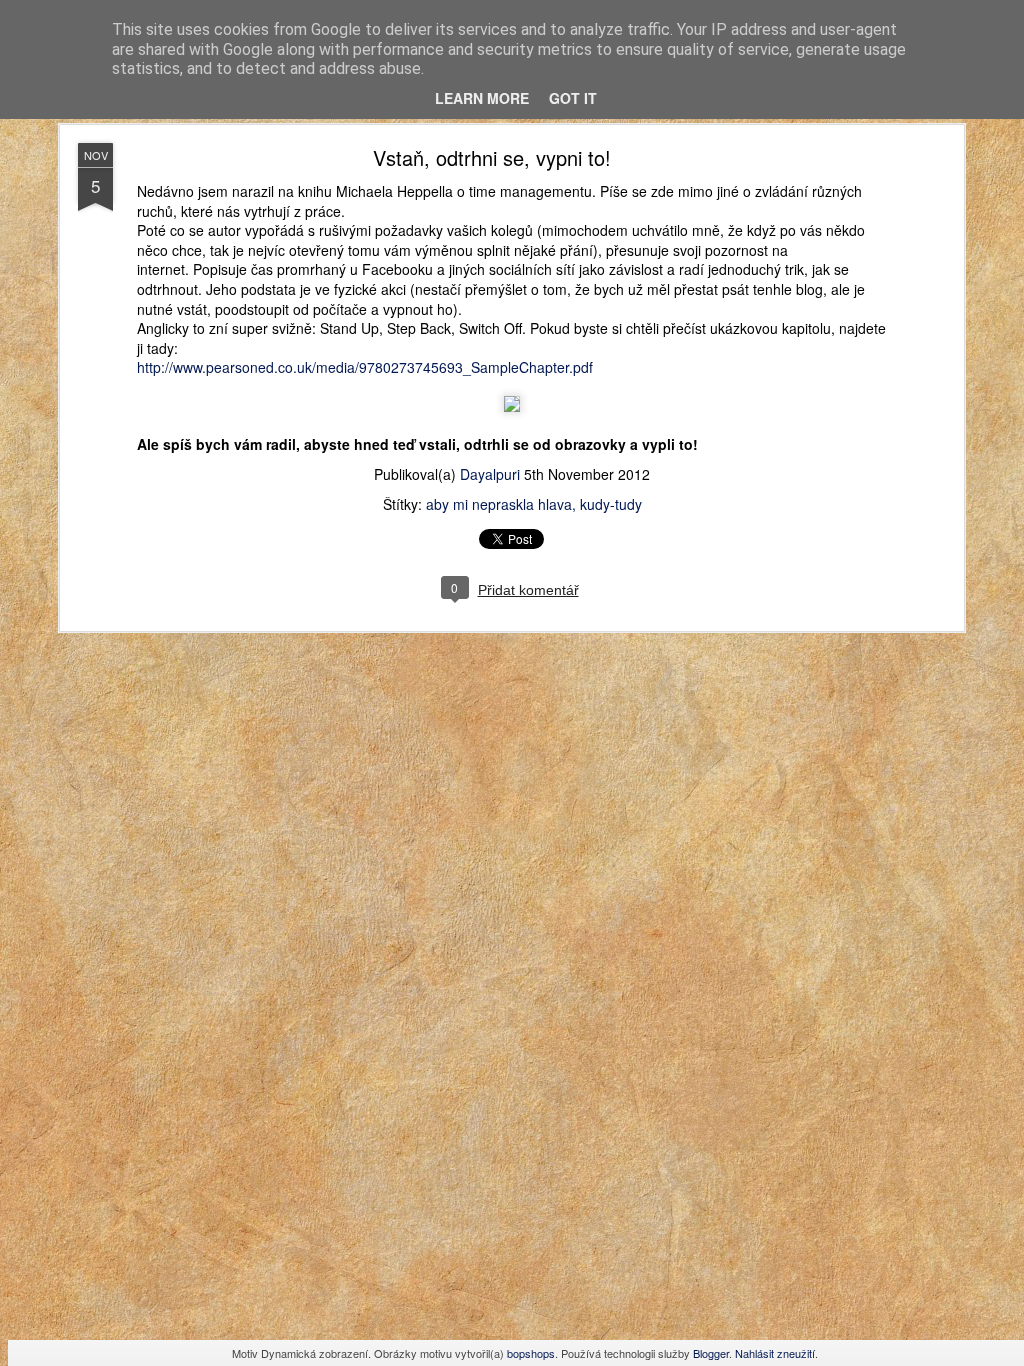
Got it (573, 98)
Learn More (482, 98)
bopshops (531, 1353)
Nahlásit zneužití (775, 1353)
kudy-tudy (611, 504)
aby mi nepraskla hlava (499, 504)
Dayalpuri (490, 474)
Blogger (711, 1353)
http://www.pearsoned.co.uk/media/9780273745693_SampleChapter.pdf (365, 367)
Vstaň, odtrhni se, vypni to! (492, 157)
